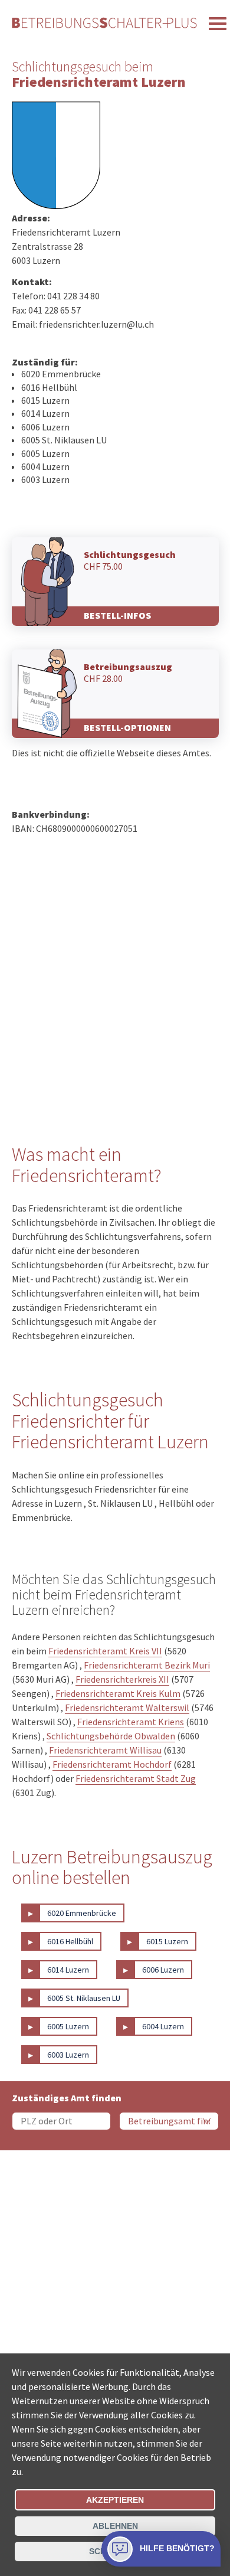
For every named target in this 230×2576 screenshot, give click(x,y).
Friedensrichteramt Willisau (105, 1750)
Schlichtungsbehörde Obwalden (111, 1736)
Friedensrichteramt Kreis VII (105, 1651)
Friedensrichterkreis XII (122, 1679)
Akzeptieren (115, 2500)
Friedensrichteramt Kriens (131, 1722)
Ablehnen (115, 2526)
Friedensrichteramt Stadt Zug (136, 1778)
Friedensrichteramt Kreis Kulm (118, 1693)
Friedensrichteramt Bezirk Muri (147, 1665)
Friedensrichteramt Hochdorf (112, 1764)
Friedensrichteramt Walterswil (127, 1707)
